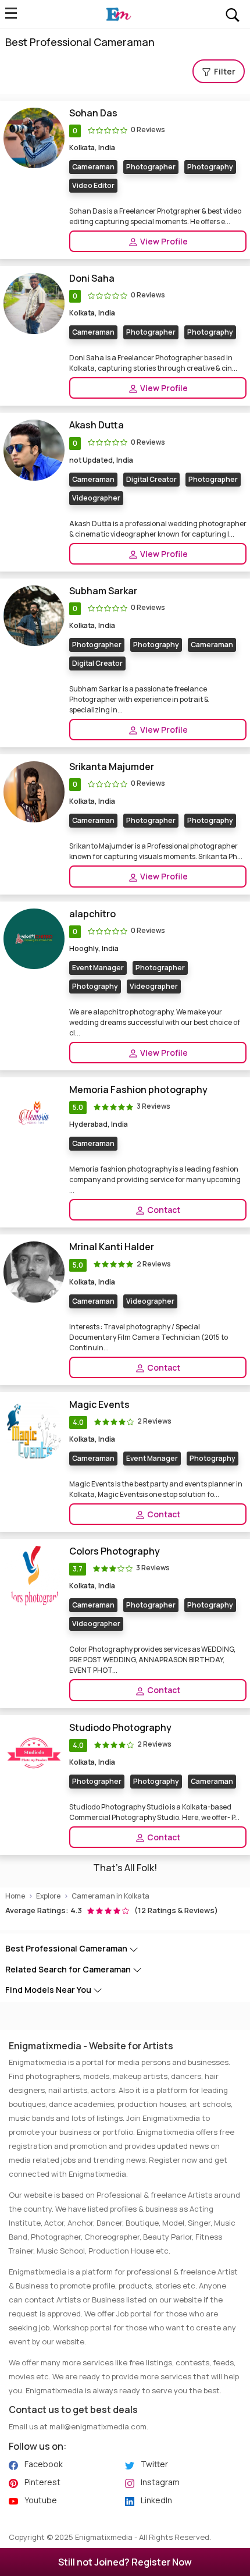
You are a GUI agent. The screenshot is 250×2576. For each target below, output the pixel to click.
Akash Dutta (97, 425)
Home (15, 1896)
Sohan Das (93, 113)
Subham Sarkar (103, 591)
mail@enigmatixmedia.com (98, 2426)
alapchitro (92, 914)
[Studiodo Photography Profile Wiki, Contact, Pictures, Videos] (34, 1752)
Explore (48, 1896)
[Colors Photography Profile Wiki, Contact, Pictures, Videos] (34, 1576)
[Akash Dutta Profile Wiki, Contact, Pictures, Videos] (34, 450)
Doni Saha (92, 278)
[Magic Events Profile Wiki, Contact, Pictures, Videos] (34, 1429)
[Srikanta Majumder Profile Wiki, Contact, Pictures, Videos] (34, 791)
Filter (224, 71)
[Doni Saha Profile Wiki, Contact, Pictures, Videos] (34, 302)
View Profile (163, 241)
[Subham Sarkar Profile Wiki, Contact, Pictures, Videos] (34, 615)
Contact (163, 1210)
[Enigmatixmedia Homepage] (118, 15)
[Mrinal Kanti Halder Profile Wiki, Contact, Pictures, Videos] (34, 1271)
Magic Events (99, 1405)
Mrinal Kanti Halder (112, 1247)
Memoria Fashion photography (138, 1090)
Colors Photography (115, 1551)
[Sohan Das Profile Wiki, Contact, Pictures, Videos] (34, 137)
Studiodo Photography (120, 1728)
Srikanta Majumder (112, 767)
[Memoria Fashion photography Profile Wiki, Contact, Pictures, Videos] (34, 1114)
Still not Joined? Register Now (125, 2562)
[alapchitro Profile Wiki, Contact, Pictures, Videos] (34, 938)
